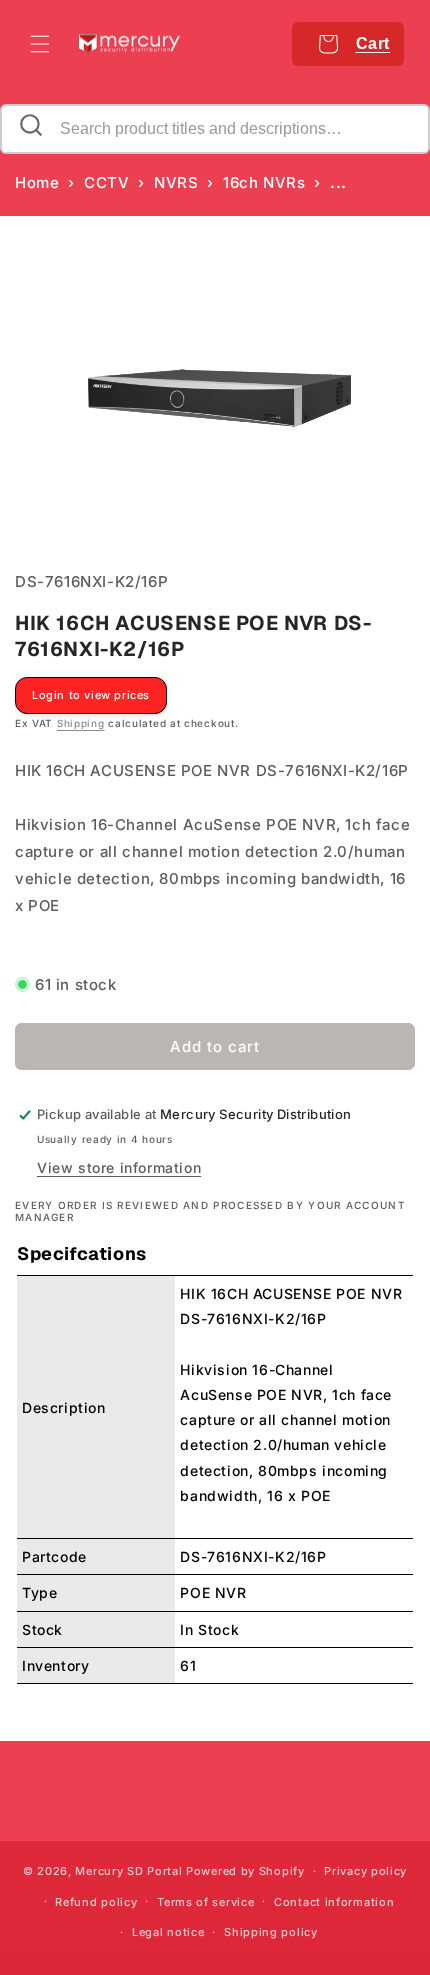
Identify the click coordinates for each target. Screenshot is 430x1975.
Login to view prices (91, 695)
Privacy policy (365, 1871)
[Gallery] (215, 393)
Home (37, 182)
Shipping (81, 723)
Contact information (334, 1902)
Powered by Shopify (245, 1871)
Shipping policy (271, 1932)
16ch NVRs (264, 182)
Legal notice (168, 1932)
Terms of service (205, 1902)
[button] (40, 44)
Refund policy (96, 1902)
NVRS (176, 182)
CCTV (106, 182)
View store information (119, 1167)
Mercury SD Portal (128, 1871)
